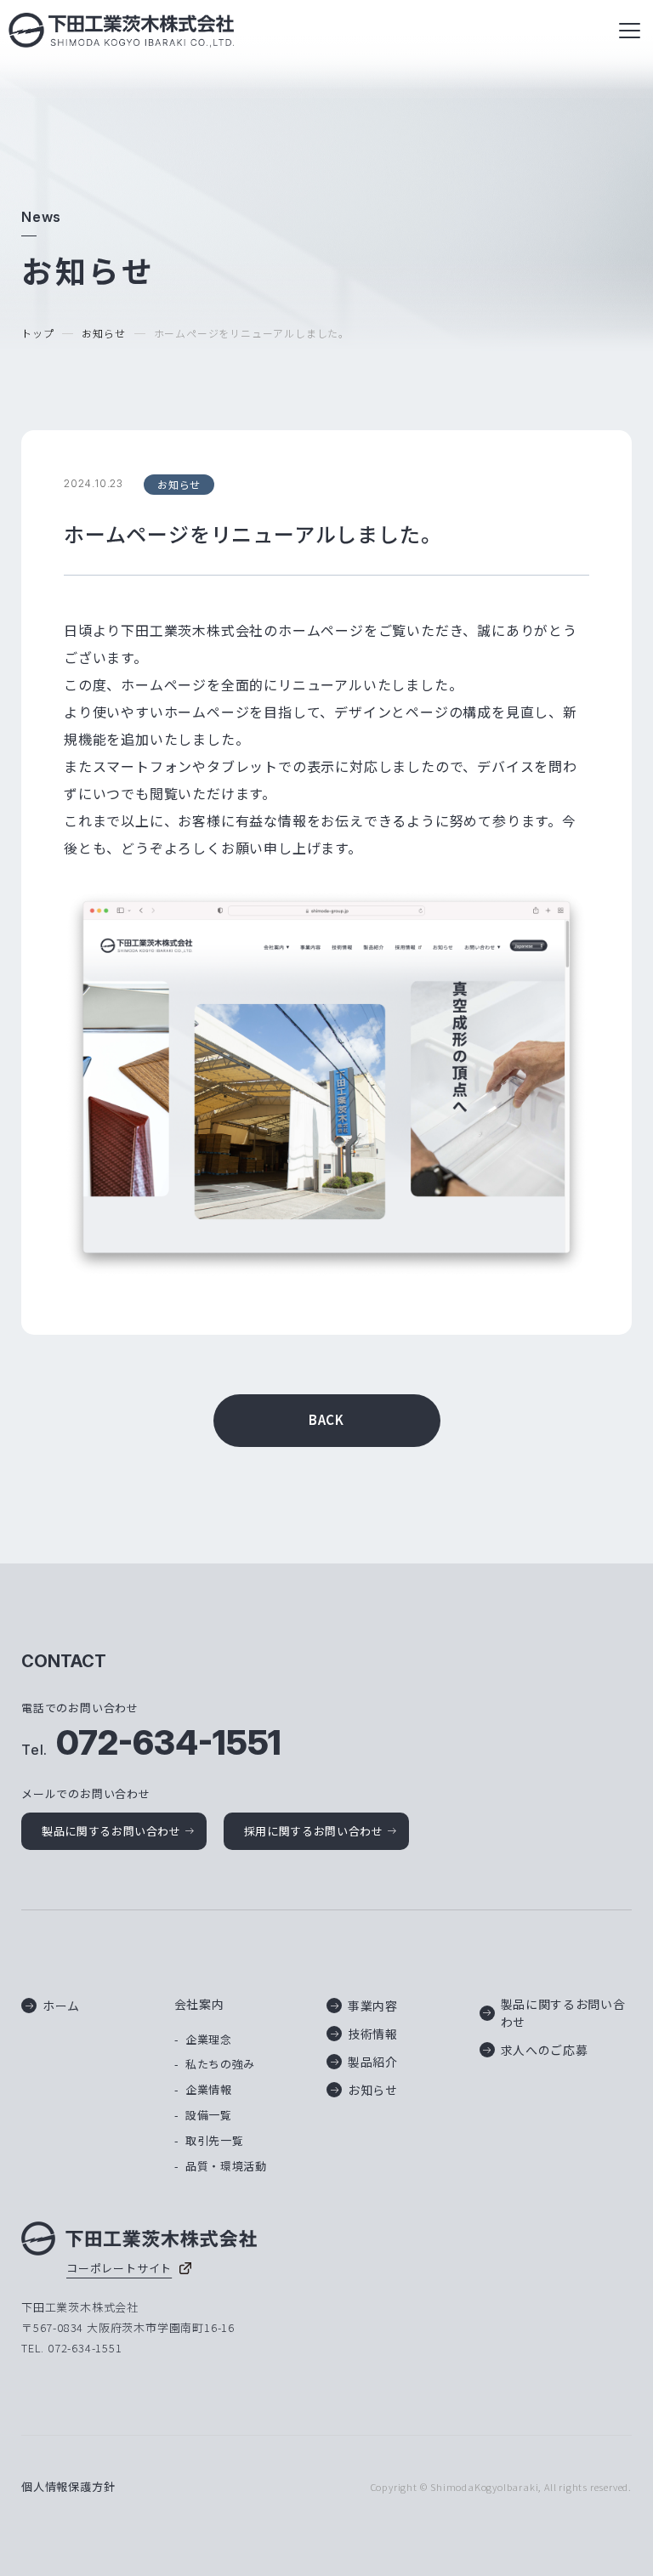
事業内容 (373, 2006)
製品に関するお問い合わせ (111, 1831)
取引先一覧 (214, 2140)
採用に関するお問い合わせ (314, 1831)
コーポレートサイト (119, 2268)
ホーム (61, 2006)
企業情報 (209, 2089)
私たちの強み (220, 2064)
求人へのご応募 (545, 2050)
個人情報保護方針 (68, 2486)
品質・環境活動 (226, 2166)
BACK (326, 1419)
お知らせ (103, 333)
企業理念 (209, 2039)
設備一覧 (209, 2115)
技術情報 (373, 2034)
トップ (37, 333)
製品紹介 (373, 2062)
